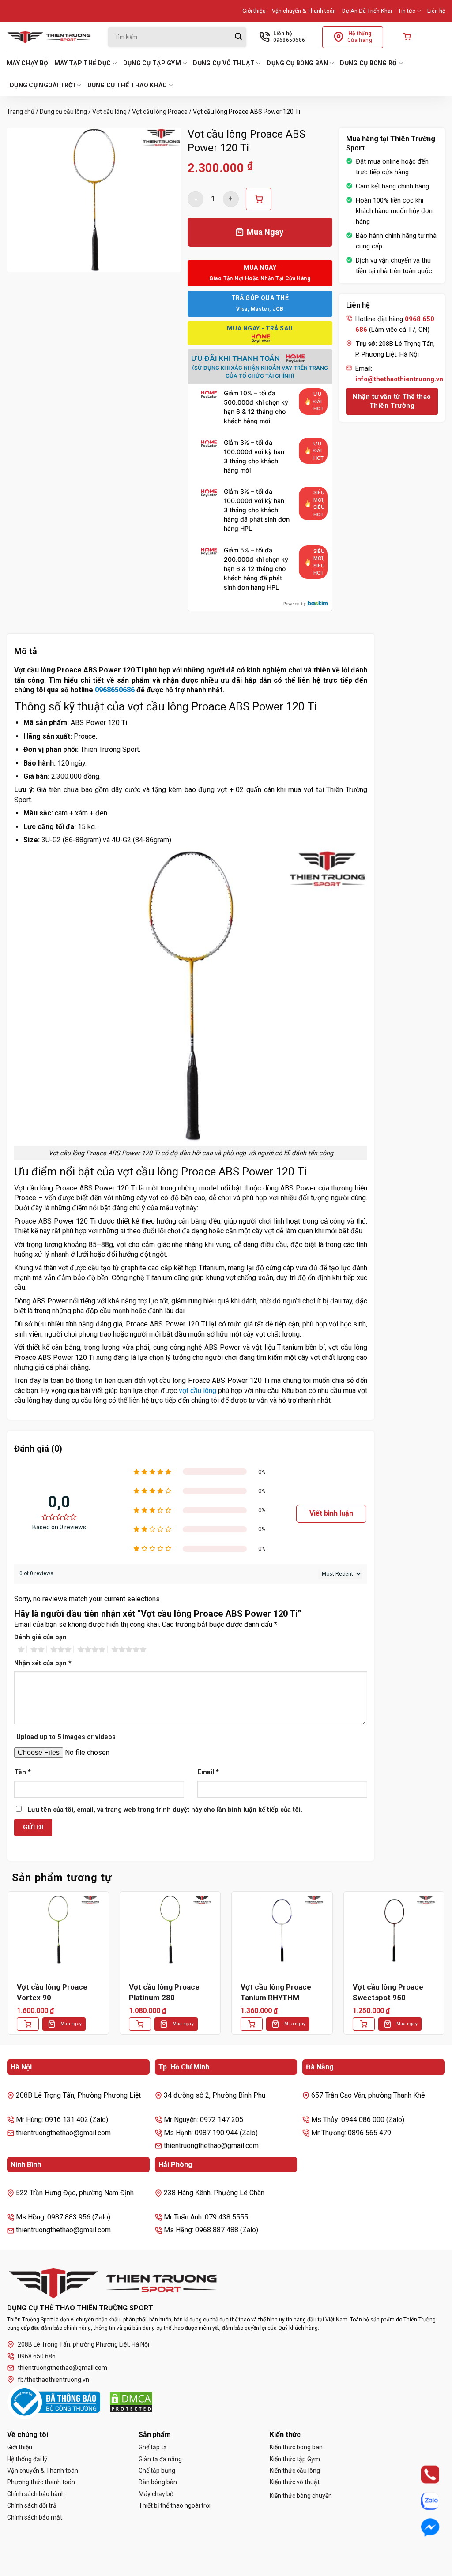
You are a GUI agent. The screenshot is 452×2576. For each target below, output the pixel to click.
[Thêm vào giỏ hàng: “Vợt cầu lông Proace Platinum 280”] (140, 2024)
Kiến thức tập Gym (295, 2459)
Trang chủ (21, 112)
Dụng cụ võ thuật (224, 63)
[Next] (445, 1970)
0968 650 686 (37, 2356)
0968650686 (115, 690)
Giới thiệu (254, 11)
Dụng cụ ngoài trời (42, 85)
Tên (23, 1772)
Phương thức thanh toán (41, 2482)
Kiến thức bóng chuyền (301, 2496)
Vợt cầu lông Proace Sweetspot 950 (388, 1992)
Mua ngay (71, 2024)
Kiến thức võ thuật (295, 2482)
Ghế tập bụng (157, 2471)
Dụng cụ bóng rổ (368, 63)
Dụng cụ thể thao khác (127, 85)
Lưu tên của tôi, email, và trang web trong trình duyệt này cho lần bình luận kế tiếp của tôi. (165, 1810)
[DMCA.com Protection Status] (131, 2402)
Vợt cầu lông (109, 112)
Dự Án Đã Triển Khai (367, 11)
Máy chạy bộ (27, 63)
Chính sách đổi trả (32, 2505)
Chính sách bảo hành (36, 2494)
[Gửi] (238, 37)
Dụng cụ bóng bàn (297, 63)
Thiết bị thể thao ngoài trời (175, 2505)
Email (208, 1772)
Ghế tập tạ (153, 2447)
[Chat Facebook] (422, 2527)
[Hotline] (422, 2475)
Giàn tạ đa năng (160, 2459)
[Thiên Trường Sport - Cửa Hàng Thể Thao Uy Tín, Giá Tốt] (51, 37)
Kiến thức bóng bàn (296, 2447)
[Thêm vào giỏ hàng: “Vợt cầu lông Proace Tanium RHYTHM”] (252, 2024)
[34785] (259, 199)
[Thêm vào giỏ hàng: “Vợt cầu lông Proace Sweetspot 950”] (364, 2024)
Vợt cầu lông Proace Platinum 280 (164, 1992)
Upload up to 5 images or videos (66, 1737)
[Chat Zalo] (422, 2501)
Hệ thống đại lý (27, 2459)
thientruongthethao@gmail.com (62, 2368)
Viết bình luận (331, 1513)
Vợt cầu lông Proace (160, 112)
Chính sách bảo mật (35, 2517)
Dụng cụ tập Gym (152, 63)
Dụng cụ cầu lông (63, 112)
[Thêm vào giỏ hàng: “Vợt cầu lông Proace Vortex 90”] (28, 2024)
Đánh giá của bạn (40, 1637)
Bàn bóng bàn (158, 2482)
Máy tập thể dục (83, 63)
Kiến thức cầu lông (295, 2471)
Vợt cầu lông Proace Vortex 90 (52, 1992)
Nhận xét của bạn (43, 1663)
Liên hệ (436, 11)
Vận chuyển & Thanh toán (304, 11)
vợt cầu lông (198, 1391)
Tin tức (407, 11)
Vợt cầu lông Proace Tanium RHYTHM (276, 1992)
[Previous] (7, 1970)
